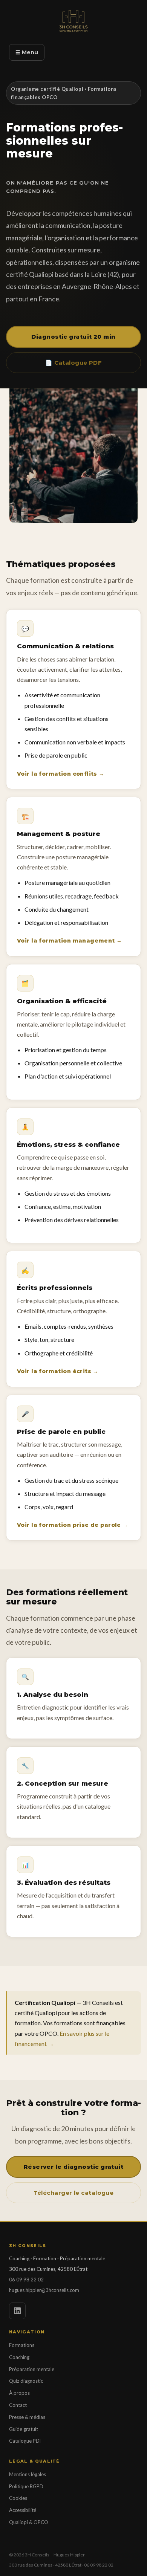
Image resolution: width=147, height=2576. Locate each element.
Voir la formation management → (70, 941)
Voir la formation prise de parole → (73, 1525)
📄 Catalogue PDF (74, 363)
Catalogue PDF (26, 2441)
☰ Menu (27, 52)
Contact (18, 2405)
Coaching (19, 2357)
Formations (22, 2345)
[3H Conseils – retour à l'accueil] (74, 23)
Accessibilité (23, 2510)
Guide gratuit (24, 2429)
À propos (19, 2393)
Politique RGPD (26, 2486)
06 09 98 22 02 (26, 2280)
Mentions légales (28, 2474)
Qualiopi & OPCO (29, 2522)
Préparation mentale (32, 2369)
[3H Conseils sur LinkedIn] (17, 2311)
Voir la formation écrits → (58, 1371)
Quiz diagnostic (26, 2381)
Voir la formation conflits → (61, 774)
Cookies (18, 2498)
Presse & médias (27, 2417)
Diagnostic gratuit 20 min (73, 337)
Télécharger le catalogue (74, 2193)
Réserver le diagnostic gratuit (74, 2167)
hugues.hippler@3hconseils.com (44, 2290)
